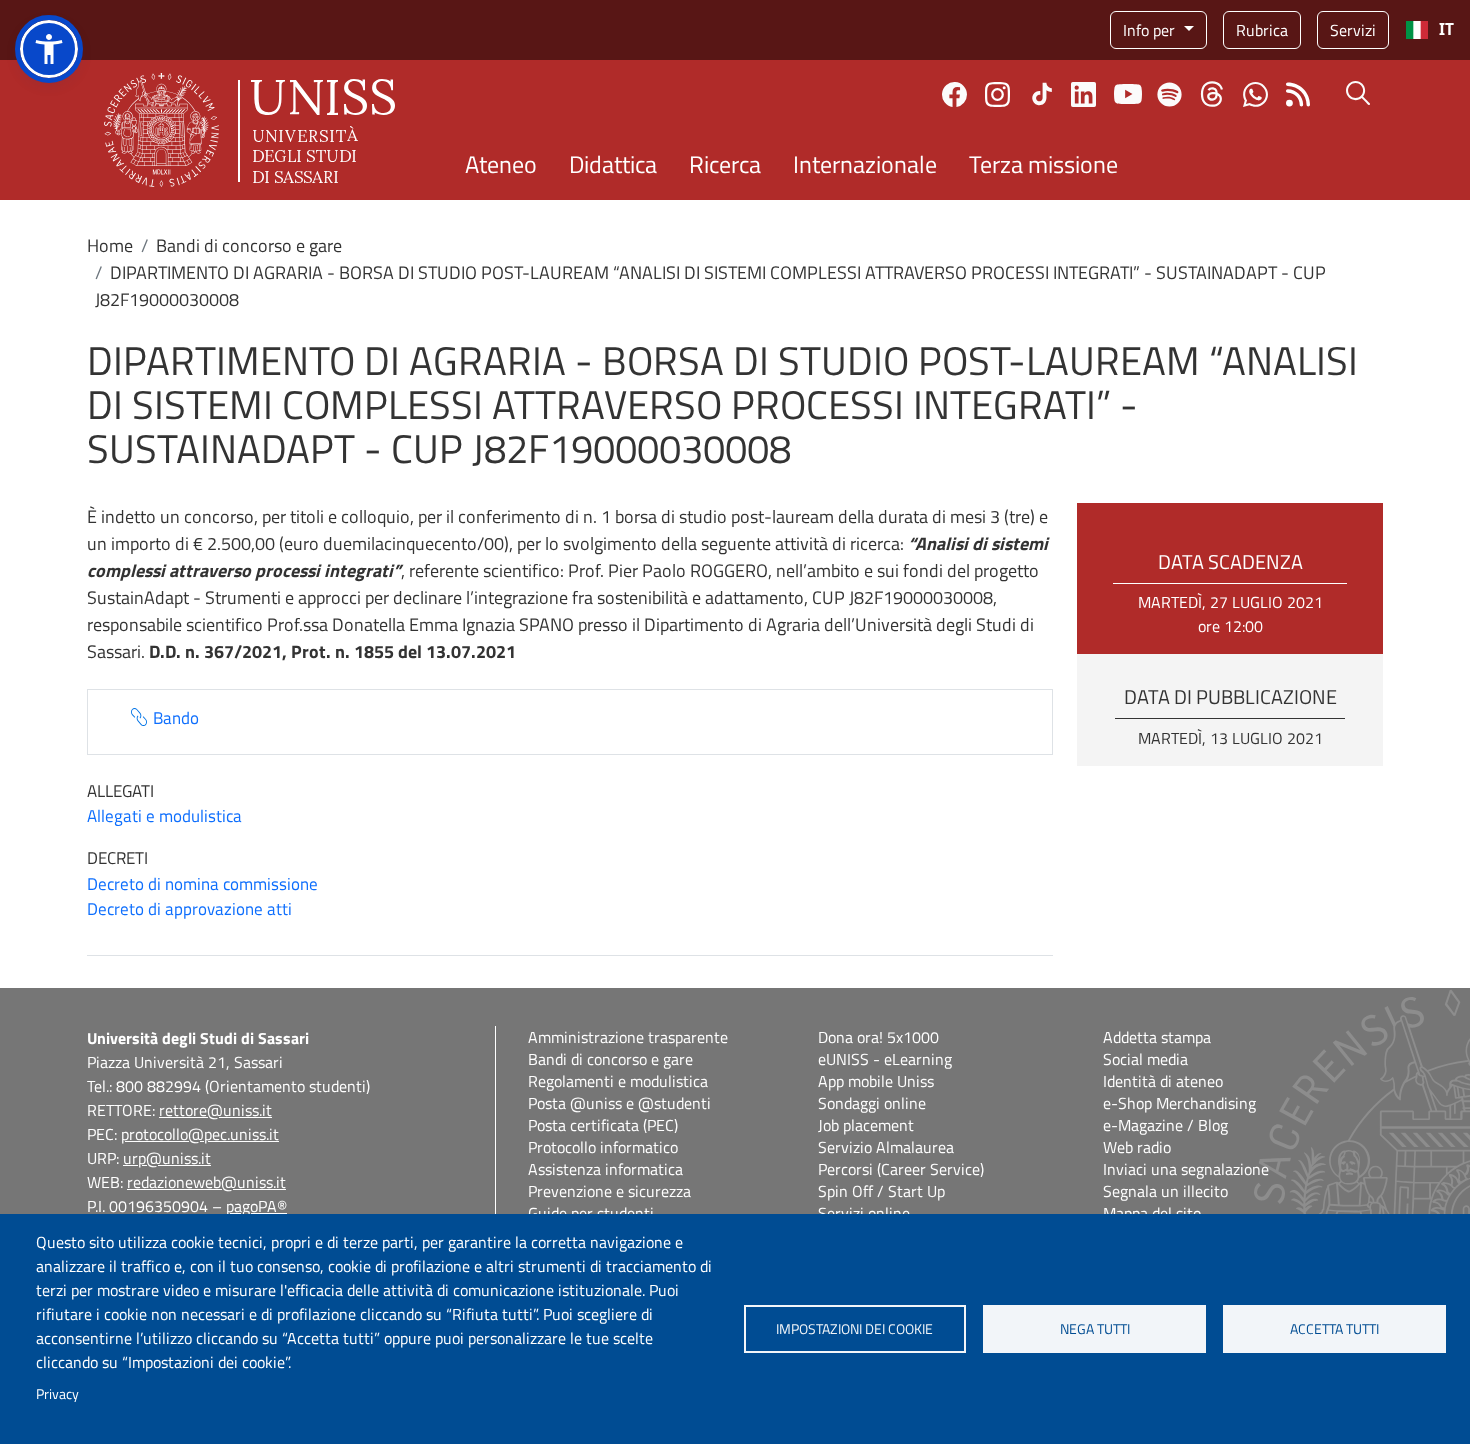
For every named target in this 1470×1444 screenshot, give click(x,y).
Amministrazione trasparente (628, 1037)
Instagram (997, 94)
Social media (1145, 1059)
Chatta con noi (1255, 94)
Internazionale (865, 164)
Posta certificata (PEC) (603, 1125)
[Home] (249, 130)
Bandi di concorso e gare (249, 245)
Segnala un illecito (1165, 1191)
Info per (1151, 30)
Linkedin (1083, 94)
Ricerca (725, 164)
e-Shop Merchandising (1179, 1103)
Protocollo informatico (603, 1147)
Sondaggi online (872, 1103)
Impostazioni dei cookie (854, 1329)
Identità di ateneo (1163, 1081)
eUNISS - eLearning (885, 1059)
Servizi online (864, 1213)
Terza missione (1043, 164)
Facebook (954, 94)
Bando (176, 718)
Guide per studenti (591, 1213)
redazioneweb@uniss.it (206, 1182)
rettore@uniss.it (215, 1110)
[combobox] (1429, 30)
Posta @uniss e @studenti (619, 1103)
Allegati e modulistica (164, 816)
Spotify (1169, 94)
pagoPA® (256, 1206)
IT (1446, 29)
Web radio (1137, 1147)
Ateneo (501, 164)
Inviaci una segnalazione (1186, 1169)
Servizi (1353, 30)
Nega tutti (1095, 1329)
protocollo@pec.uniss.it (200, 1134)
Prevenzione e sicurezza (609, 1191)
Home (110, 245)
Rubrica (1262, 30)
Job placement (866, 1125)
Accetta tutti (1334, 1329)
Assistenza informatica (605, 1169)
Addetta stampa (1157, 1037)
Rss (1298, 94)
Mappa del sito (1152, 1213)
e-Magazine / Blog (1165, 1125)
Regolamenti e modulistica (618, 1081)
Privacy (57, 1394)
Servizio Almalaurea (886, 1147)
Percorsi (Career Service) (901, 1169)
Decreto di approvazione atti (189, 909)
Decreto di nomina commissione (202, 884)
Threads (1212, 94)
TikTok (1042, 94)
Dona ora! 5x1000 (878, 1037)
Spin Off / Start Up (881, 1191)
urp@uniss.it (167, 1158)
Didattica (613, 164)
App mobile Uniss (876, 1081)
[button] (49, 49)
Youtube (1128, 94)
